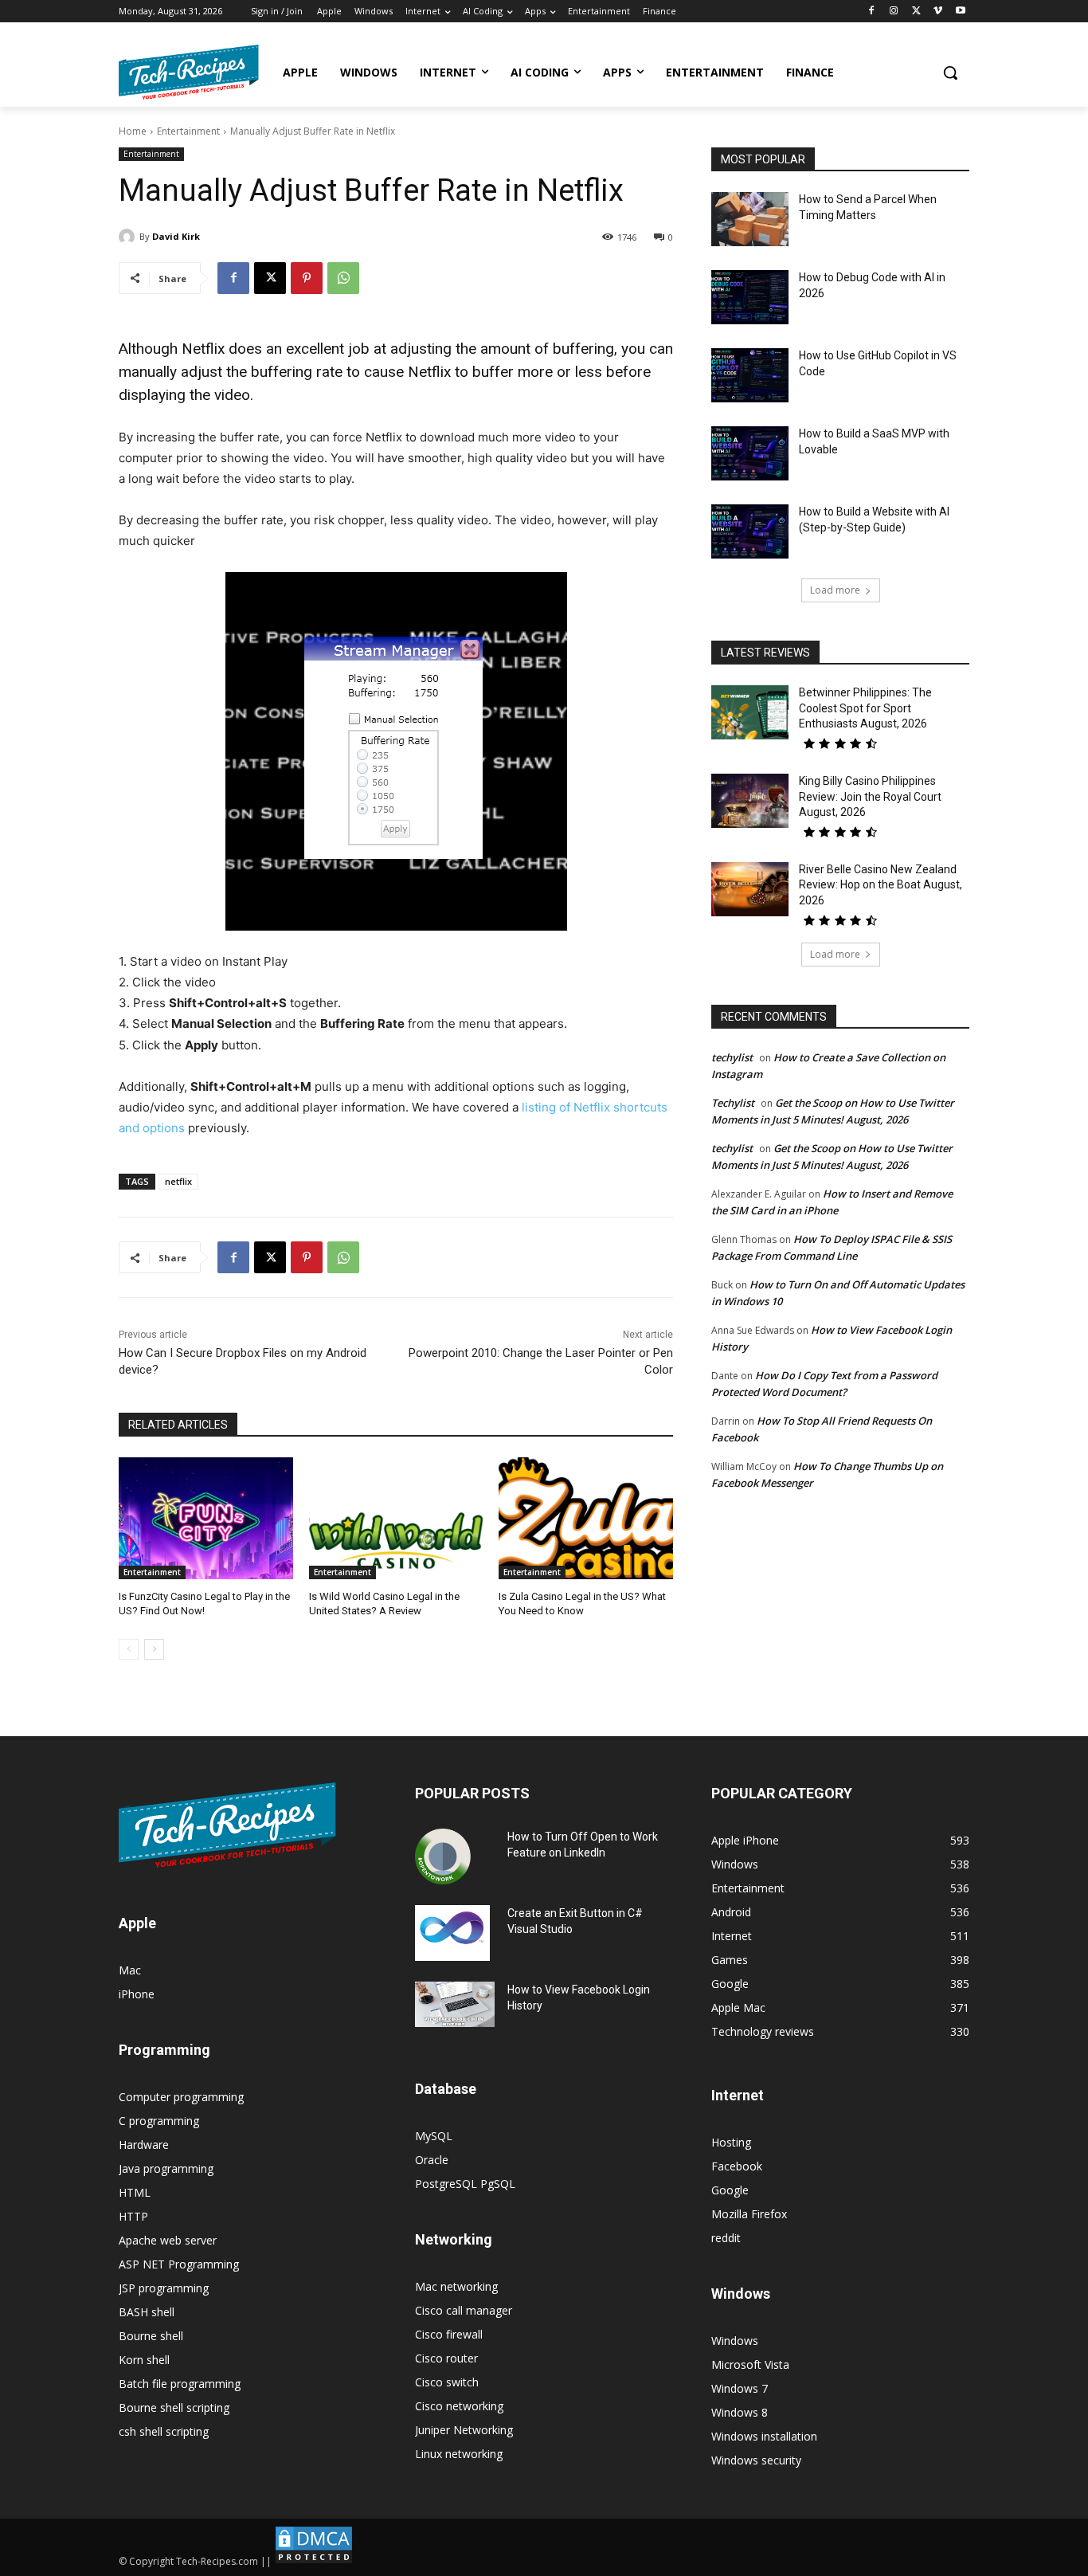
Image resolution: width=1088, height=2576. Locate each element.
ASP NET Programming (179, 2264)
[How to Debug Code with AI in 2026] (750, 297)
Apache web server (168, 2240)
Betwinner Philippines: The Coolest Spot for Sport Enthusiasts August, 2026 (865, 708)
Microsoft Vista (750, 2364)
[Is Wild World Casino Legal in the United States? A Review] (396, 1518)
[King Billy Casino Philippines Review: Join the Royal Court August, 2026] (750, 801)
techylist (732, 1057)
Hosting (731, 2142)
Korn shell (144, 2360)
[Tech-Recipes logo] (189, 72)
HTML (135, 2192)
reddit (726, 2238)
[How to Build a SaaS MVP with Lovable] (750, 453)
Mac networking (456, 2286)
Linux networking (459, 2454)
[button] (950, 73)
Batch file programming (180, 2384)
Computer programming (181, 2097)
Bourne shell (151, 2336)
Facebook (737, 2166)
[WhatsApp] (343, 278)
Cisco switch (447, 2382)
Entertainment (188, 131)
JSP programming (164, 2288)
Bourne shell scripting (174, 2407)
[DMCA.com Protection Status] (314, 2561)
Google (730, 2190)
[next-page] (154, 1649)
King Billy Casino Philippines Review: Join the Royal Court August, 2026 (870, 796)
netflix (178, 1181)
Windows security (756, 2460)
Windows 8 (740, 2412)
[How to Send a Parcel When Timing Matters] (750, 219)
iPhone (137, 1994)
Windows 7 (740, 2388)
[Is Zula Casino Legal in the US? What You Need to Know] (586, 1518)
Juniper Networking (464, 2430)
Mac (130, 1970)
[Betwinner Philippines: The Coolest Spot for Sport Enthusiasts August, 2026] (750, 712)
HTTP (133, 2216)
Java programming (166, 2168)
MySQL (434, 2136)
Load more (835, 590)
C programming (159, 2121)
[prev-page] (129, 1649)
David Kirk (176, 236)
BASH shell (147, 2312)
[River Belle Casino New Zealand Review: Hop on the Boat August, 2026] (750, 889)
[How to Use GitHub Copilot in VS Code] (750, 375)
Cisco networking (459, 2406)
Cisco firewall (449, 2334)
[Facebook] (872, 12)
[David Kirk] (129, 237)
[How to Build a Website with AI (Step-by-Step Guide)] (750, 531)
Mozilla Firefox (749, 2214)
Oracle (432, 2160)
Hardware (144, 2145)
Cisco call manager (464, 2310)
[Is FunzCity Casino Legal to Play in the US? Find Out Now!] (206, 1518)
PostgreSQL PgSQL (465, 2184)
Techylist (733, 1103)
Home (133, 131)
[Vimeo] (938, 12)
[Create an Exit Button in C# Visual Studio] (452, 1933)
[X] (916, 12)
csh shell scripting (164, 2431)
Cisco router (446, 2358)
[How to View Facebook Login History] (455, 2004)
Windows (735, 2341)
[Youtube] (960, 12)
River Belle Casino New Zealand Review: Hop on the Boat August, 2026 (881, 885)
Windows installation (764, 2436)
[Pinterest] (307, 278)
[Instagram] (894, 12)
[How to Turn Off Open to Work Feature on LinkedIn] (443, 1857)
